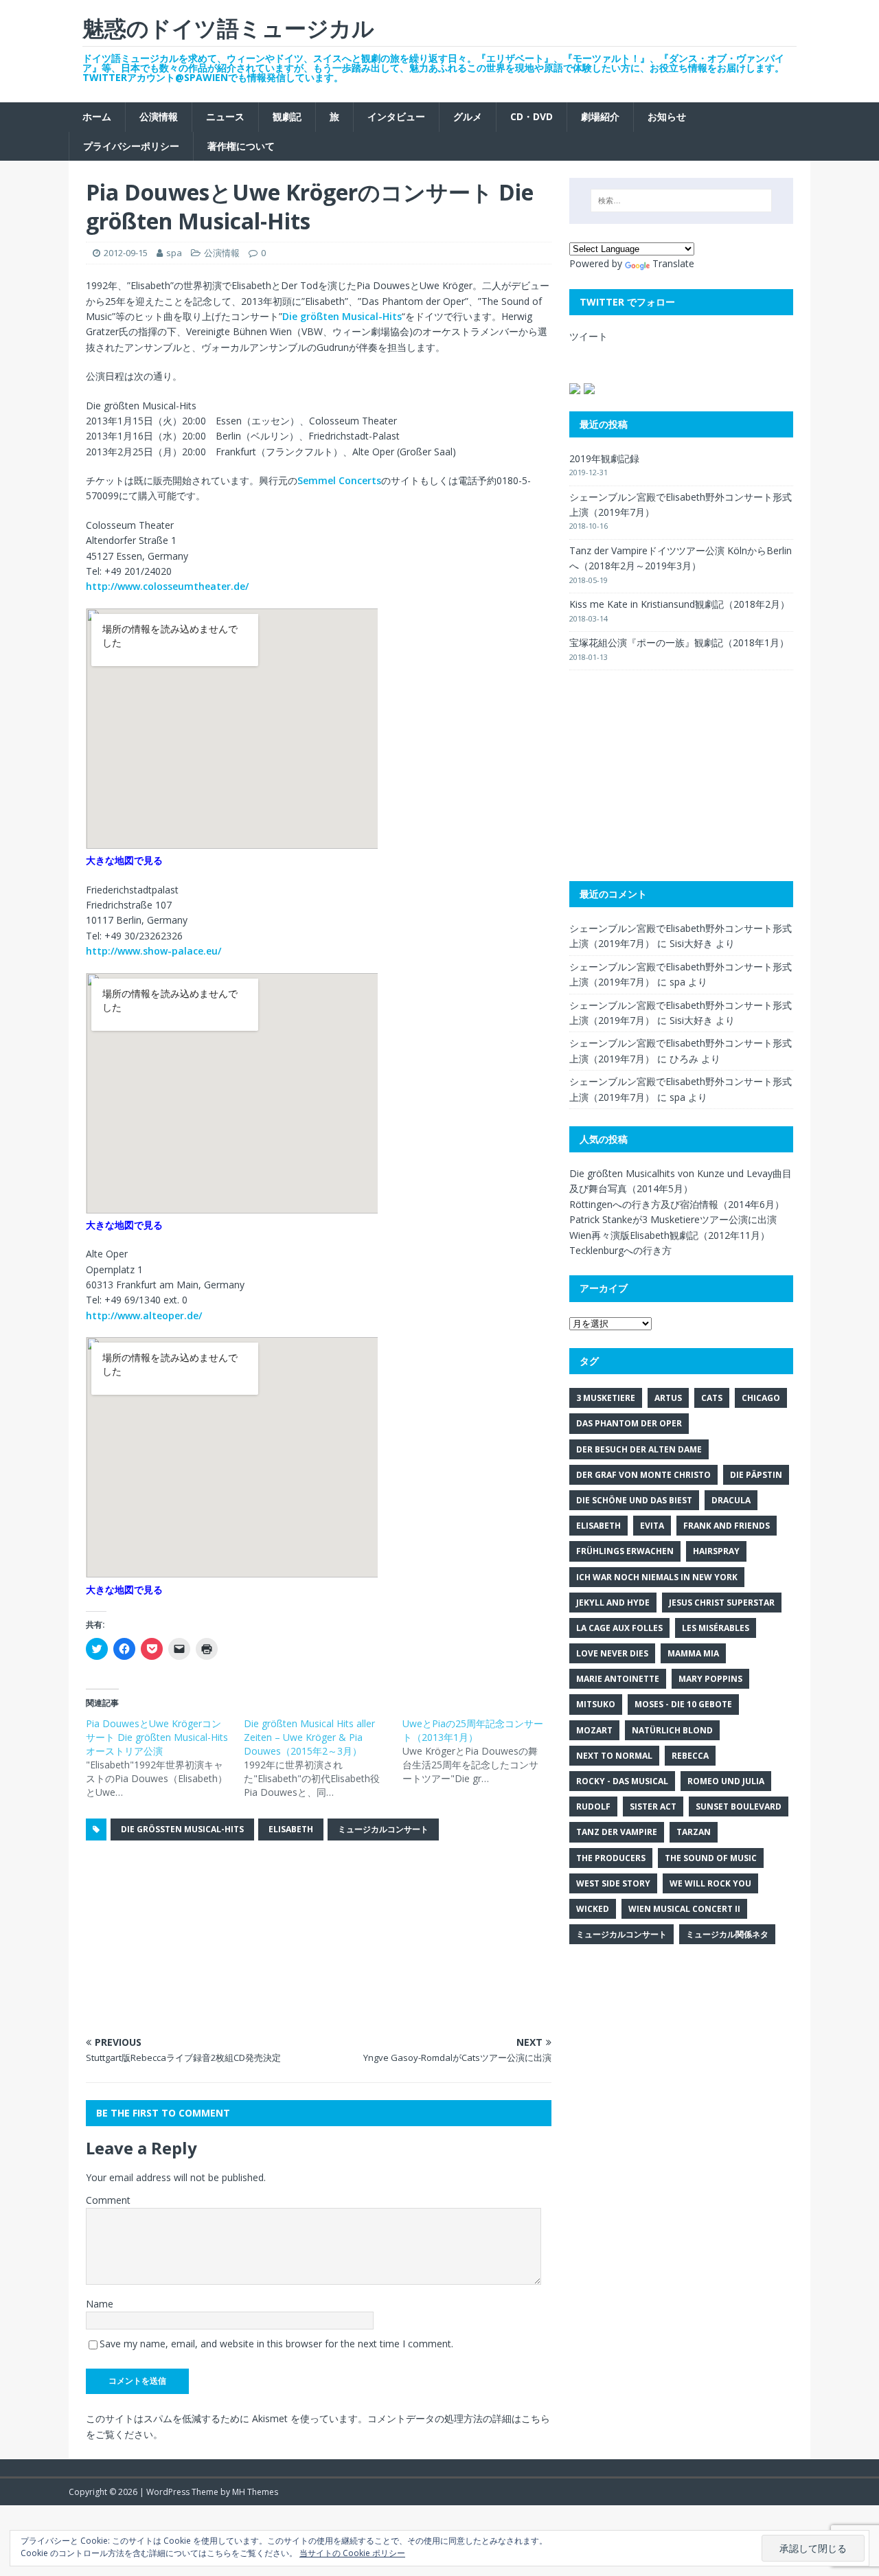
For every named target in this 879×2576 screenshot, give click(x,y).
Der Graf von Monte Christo (643, 1475)
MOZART (594, 1730)
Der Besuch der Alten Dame (639, 1449)
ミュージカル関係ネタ (727, 1934)
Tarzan (694, 1832)
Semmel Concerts (339, 480)
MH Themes (255, 2492)
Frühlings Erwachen (625, 1551)
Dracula (731, 1500)
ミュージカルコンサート (383, 1829)
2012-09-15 (126, 253)
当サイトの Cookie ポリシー (352, 2553)
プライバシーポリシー (131, 146)
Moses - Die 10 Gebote (683, 1704)
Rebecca (690, 1756)
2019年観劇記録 (604, 458)
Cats (712, 1398)
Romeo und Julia (726, 1781)
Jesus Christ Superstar (722, 1603)
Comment (108, 2200)
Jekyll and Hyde (613, 1603)
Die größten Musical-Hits (342, 316)
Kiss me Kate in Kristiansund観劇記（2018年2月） (680, 604)
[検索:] (681, 201)
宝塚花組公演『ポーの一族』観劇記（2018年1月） (679, 642)
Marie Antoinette (618, 1679)
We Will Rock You (710, 1883)
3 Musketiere (606, 1398)
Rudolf (593, 1806)
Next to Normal (614, 1756)
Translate (673, 263)
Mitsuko (596, 1704)
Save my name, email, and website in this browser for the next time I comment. (276, 2344)
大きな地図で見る (124, 860)
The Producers (611, 1858)
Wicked (593, 1909)
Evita (652, 1526)
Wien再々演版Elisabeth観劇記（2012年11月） (670, 1235)
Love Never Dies (612, 1653)
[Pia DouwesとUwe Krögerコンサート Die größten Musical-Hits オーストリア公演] (165, 1758)
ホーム (97, 116)
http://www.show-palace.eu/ (153, 951)
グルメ (468, 116)
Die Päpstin (756, 1475)
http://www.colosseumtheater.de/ (167, 586)
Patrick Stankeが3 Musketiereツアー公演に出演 (673, 1219)
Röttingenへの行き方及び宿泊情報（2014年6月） (677, 1204)
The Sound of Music (711, 1858)
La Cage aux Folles (619, 1628)
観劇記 (287, 116)
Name (100, 2304)
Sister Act (653, 1806)
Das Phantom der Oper (629, 1423)
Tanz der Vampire (617, 1832)
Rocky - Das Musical (622, 1781)
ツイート (589, 336)
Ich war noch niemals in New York (657, 1577)
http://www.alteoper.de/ (144, 1315)
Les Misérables (716, 1628)
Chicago (761, 1398)
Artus (668, 1398)
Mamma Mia (693, 1653)
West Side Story (613, 1883)
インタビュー (396, 116)
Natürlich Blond (672, 1730)
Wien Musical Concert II (684, 1909)
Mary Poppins (710, 1679)
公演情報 (159, 116)
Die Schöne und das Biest (634, 1500)
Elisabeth (291, 1829)
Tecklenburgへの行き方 (620, 1250)
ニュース (225, 116)
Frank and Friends (727, 1526)
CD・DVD (532, 116)
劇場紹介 (600, 116)
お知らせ (667, 116)
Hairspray (716, 1551)
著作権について (241, 146)
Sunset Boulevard (739, 1806)
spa (174, 253)
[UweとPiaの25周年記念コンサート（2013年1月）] (481, 1751)
